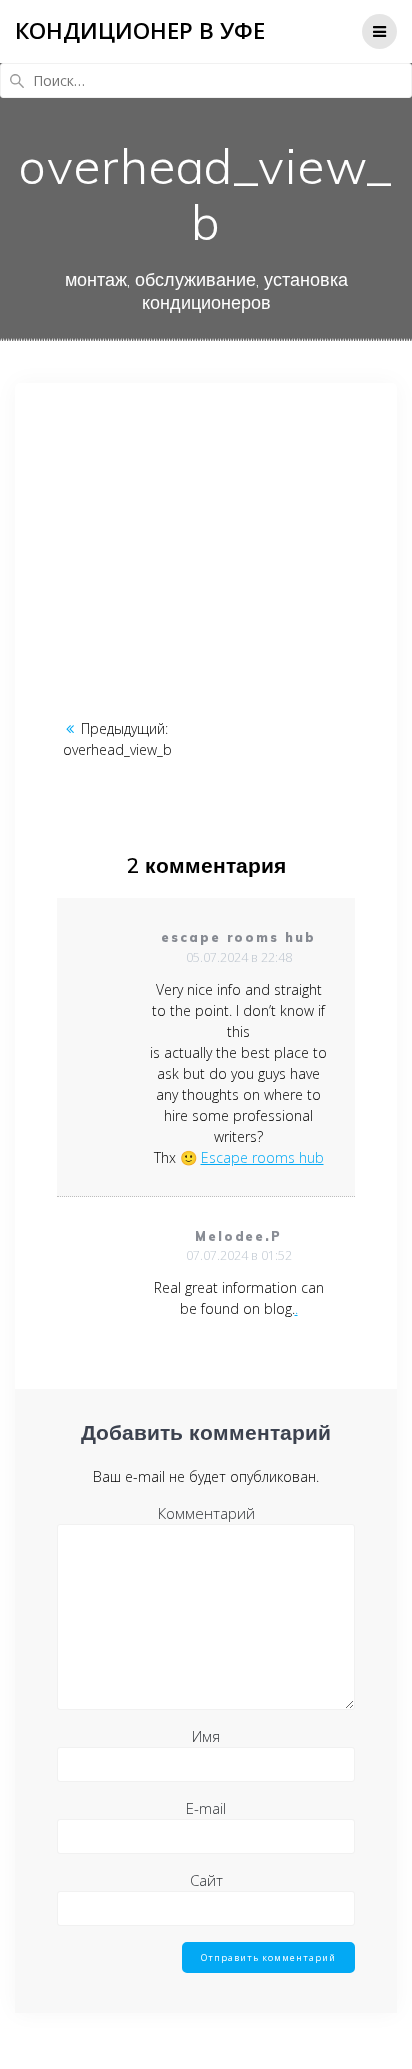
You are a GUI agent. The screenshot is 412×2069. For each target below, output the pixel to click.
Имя (206, 1736)
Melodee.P (239, 1236)
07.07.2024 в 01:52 (239, 1255)
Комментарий (206, 1513)
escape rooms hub (238, 937)
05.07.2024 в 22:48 (239, 957)
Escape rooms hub (262, 1157)
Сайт (206, 1880)
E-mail (206, 1808)
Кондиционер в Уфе (140, 31)
